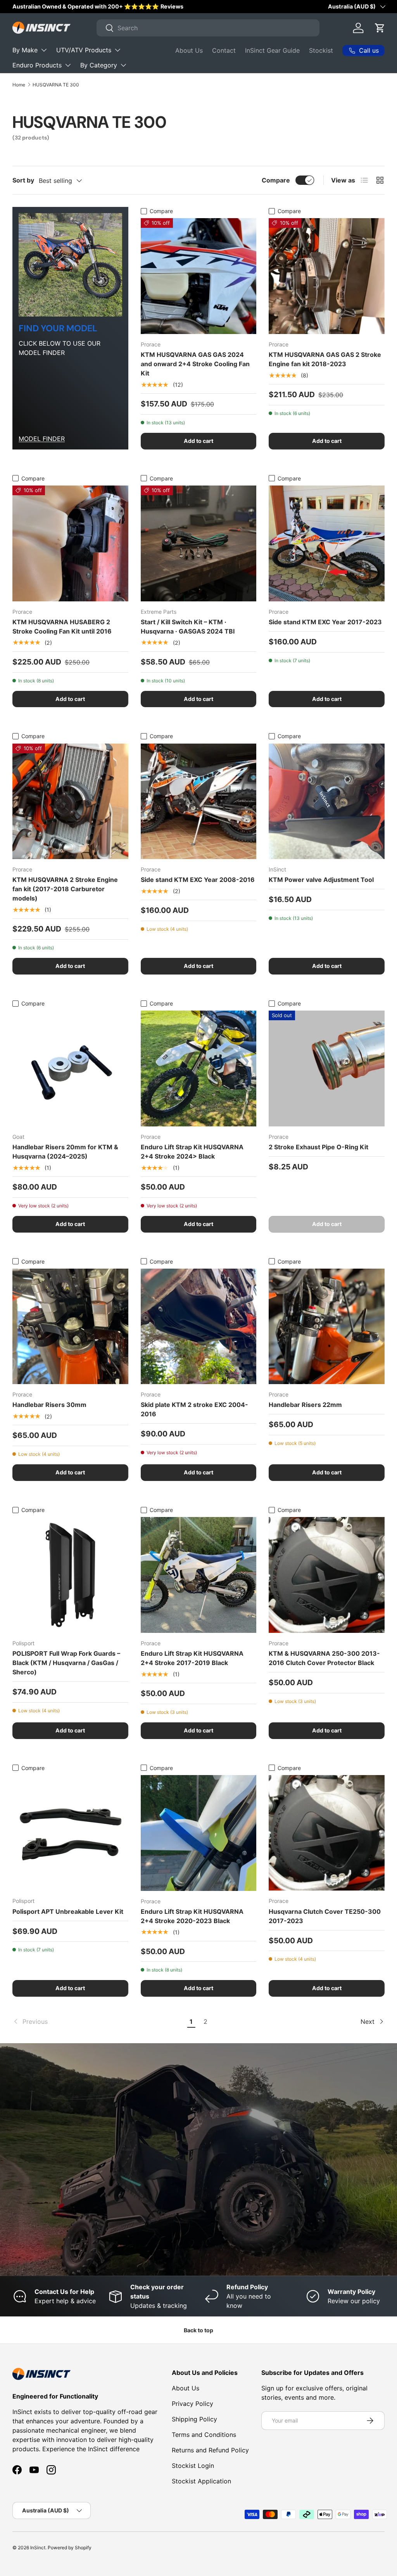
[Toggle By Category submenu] (123, 65)
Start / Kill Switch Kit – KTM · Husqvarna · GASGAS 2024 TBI (188, 627)
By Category (99, 65)
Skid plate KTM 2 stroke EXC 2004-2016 (194, 1409)
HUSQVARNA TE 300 (56, 85)
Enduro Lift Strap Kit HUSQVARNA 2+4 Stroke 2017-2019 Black (192, 1658)
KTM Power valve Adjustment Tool (321, 880)
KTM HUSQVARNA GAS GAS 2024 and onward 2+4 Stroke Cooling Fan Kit (195, 364)
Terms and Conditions (204, 2435)
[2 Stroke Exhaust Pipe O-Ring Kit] (327, 1068)
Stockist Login (193, 2466)
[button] (380, 28)
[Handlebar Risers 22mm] (327, 1327)
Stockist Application (201, 2481)
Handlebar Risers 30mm (49, 1405)
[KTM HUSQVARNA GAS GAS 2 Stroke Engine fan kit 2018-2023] (327, 276)
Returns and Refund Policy (210, 2450)
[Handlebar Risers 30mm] (70, 1327)
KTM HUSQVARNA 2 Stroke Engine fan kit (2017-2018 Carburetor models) (65, 889)
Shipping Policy (194, 2419)
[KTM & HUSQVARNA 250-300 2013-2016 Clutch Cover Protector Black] (327, 1575)
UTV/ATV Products (84, 50)
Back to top (198, 2330)
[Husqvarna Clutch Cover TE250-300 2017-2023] (327, 1833)
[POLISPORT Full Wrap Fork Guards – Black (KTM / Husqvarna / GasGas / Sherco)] (70, 1575)
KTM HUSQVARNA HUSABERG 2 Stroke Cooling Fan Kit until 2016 (62, 627)
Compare (276, 180)
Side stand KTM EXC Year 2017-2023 (325, 622)
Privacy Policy (192, 2404)
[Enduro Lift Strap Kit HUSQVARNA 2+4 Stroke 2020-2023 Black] (199, 1833)
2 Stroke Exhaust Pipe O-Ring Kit (318, 1147)
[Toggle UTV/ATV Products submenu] (117, 50)
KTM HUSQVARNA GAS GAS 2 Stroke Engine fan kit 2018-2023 (325, 359)
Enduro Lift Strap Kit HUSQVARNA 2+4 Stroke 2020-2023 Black (192, 1916)
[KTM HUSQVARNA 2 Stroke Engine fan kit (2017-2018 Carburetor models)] (70, 802)
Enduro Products (37, 65)
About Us (189, 50)
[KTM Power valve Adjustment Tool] (327, 802)
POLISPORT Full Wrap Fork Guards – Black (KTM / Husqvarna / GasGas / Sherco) (66, 1663)
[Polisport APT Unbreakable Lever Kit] (70, 1833)
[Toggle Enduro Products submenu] (68, 65)
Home (19, 85)
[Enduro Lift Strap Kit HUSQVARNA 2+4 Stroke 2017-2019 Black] (199, 1575)
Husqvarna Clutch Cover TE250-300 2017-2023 (325, 1916)
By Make (25, 50)
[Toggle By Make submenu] (44, 50)
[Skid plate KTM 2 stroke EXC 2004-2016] (199, 1327)
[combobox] (208, 28)
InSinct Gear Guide (272, 50)
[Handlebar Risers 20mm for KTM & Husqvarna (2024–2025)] (70, 1068)
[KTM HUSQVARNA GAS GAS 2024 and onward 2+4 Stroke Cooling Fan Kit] (199, 276)
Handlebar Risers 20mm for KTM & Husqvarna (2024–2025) (65, 1152)
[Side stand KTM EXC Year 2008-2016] (199, 802)
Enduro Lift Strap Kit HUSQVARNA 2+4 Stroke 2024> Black (192, 1152)
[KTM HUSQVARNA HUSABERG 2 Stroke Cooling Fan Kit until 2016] (70, 543)
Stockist (321, 50)
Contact (224, 50)
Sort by (23, 180)
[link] (98, 2022)
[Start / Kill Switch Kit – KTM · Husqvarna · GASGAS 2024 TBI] (199, 543)
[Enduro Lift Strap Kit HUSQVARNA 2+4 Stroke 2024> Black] (199, 1068)
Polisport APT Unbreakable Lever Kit (68, 1911)
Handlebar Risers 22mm (305, 1405)
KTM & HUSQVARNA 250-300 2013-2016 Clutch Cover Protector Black (324, 1658)
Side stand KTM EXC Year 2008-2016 (198, 880)
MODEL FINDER (42, 439)
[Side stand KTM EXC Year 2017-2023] (327, 543)
